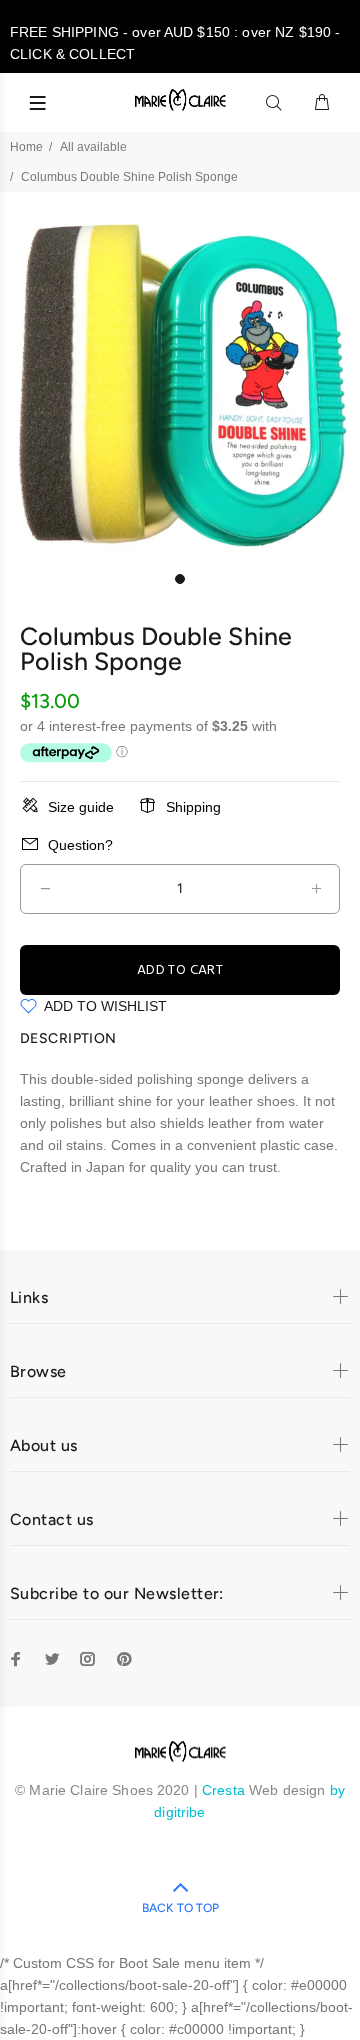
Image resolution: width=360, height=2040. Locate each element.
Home (26, 147)
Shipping (193, 807)
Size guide (81, 807)
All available (93, 147)
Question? (80, 845)
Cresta (225, 1790)
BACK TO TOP (180, 1908)
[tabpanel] (180, 382)
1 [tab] (180, 579)
